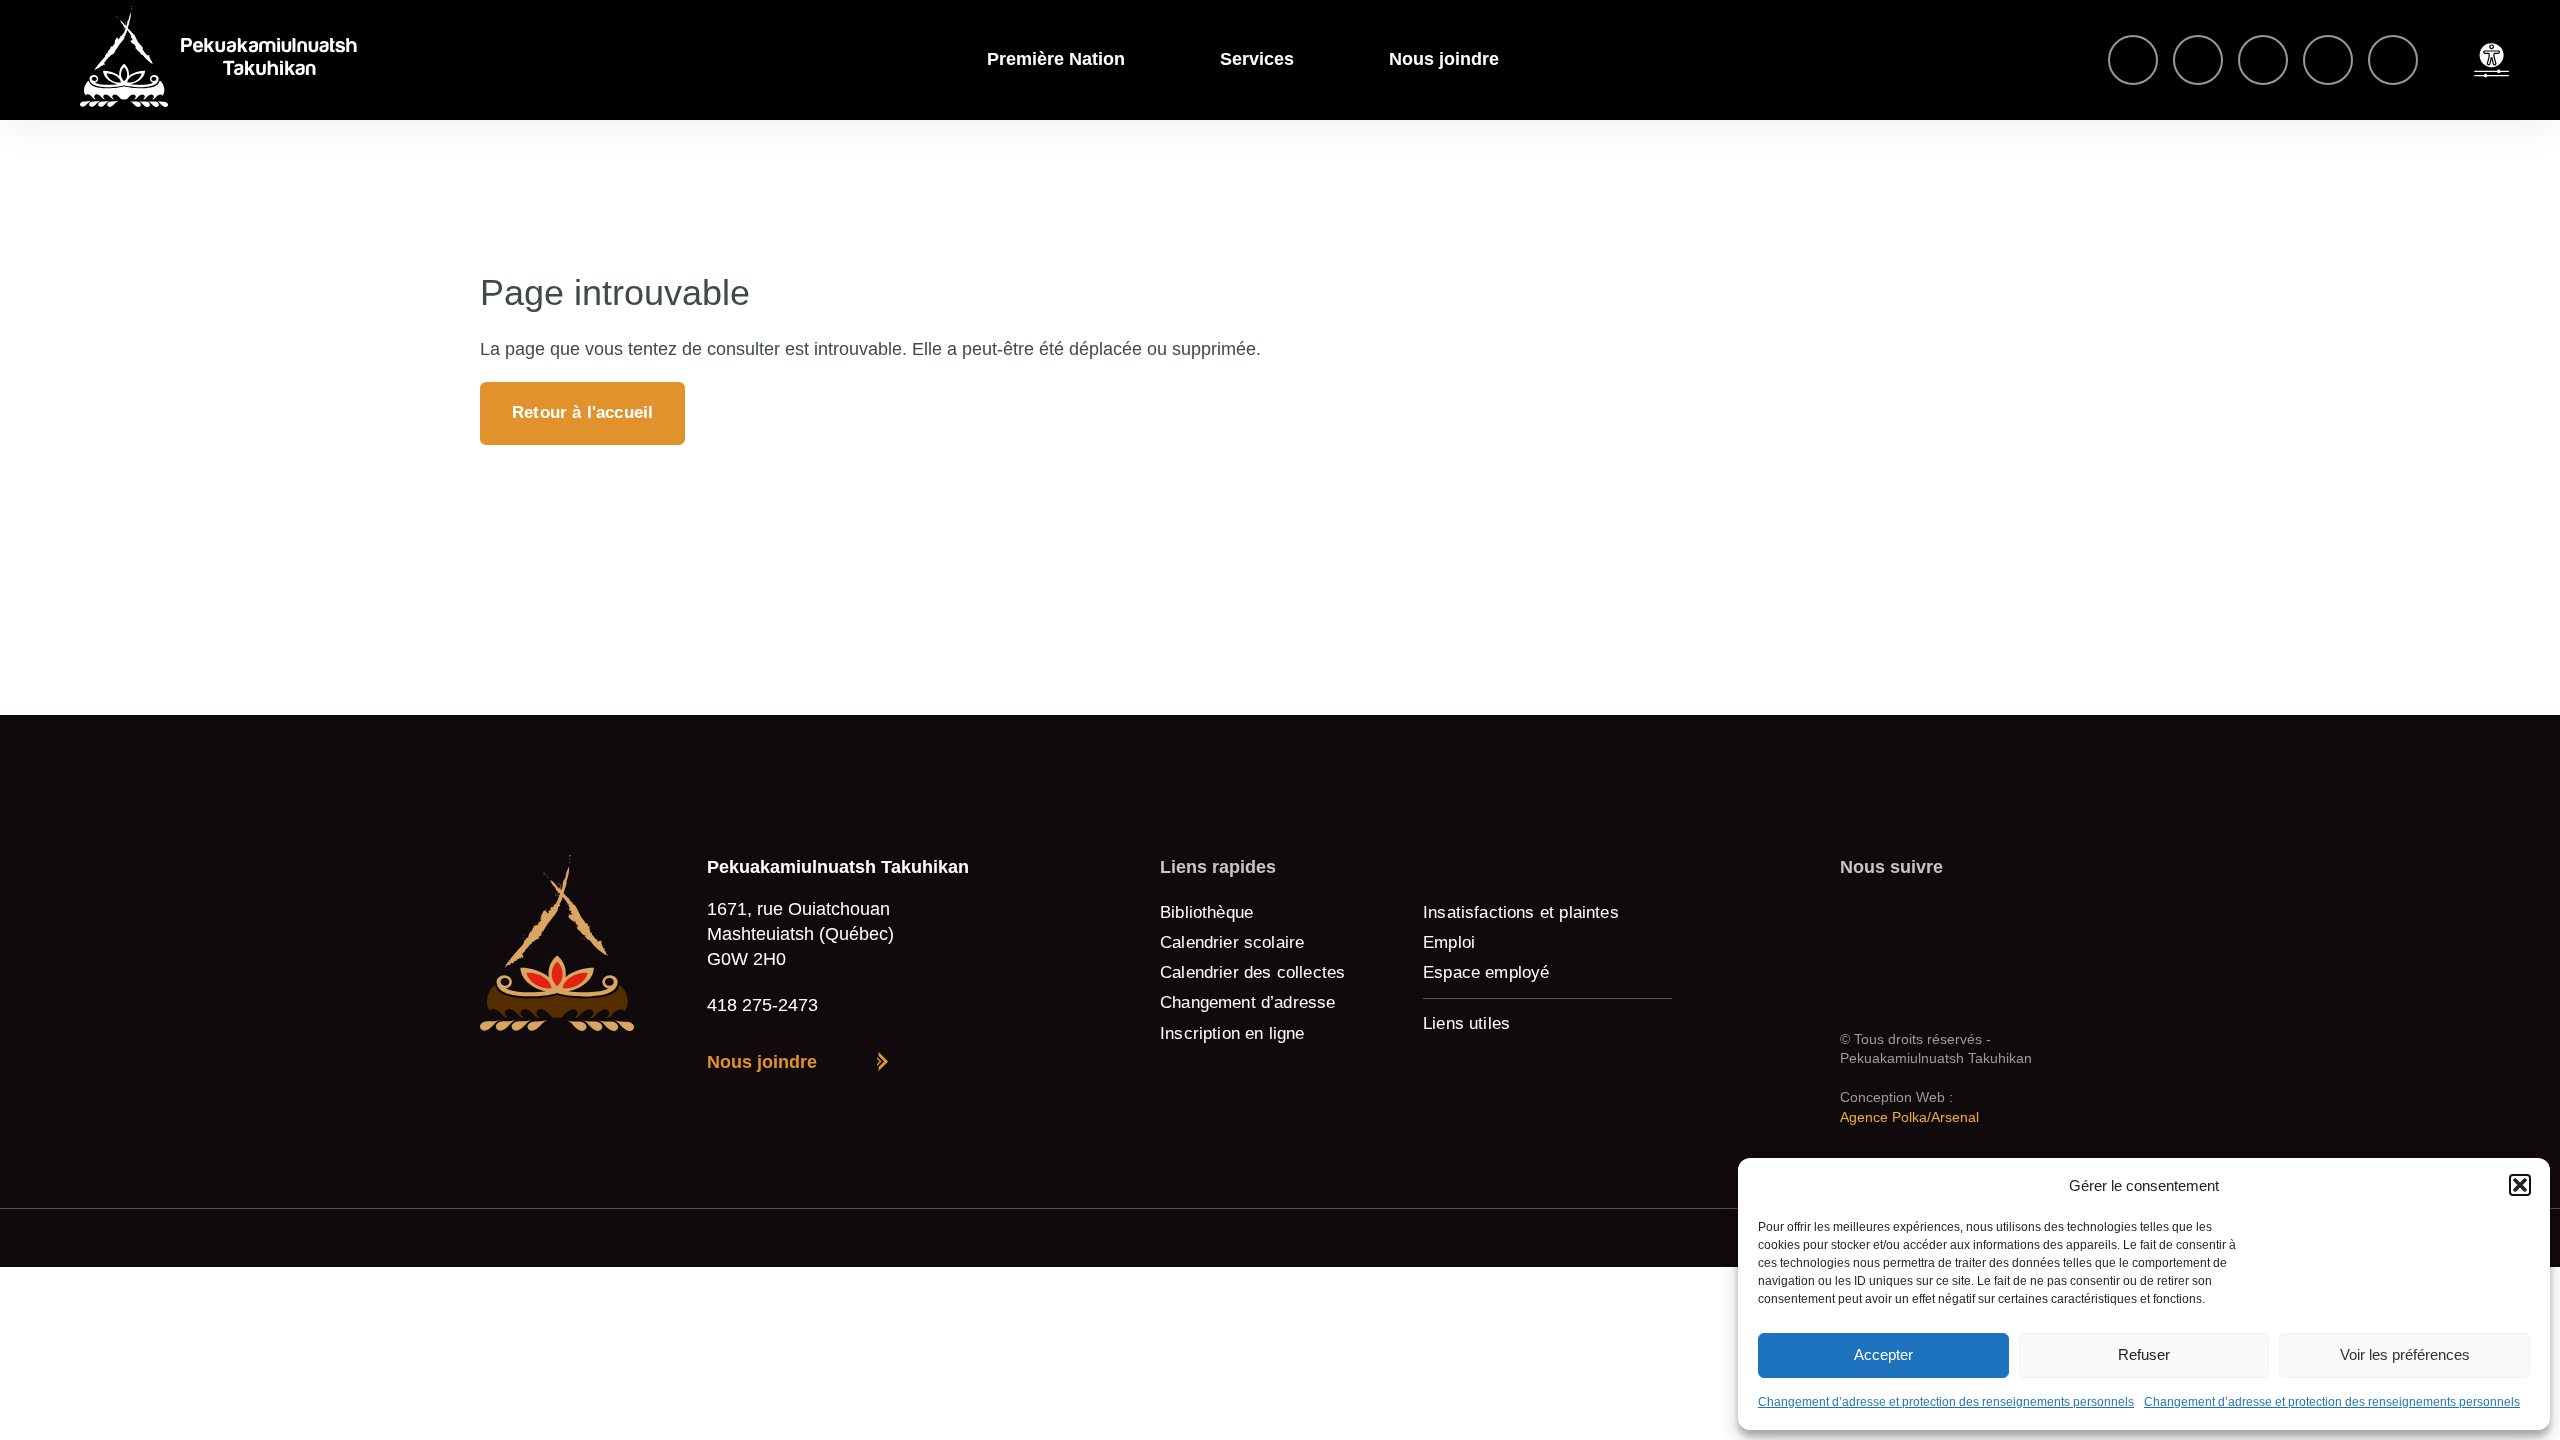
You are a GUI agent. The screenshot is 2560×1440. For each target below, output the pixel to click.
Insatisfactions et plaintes (1521, 912)
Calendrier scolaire (1232, 942)
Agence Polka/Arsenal (1909, 1117)
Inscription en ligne (1232, 1033)
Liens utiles (1466, 1023)
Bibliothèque (1206, 912)
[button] (2520, 1185)
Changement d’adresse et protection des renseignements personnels (1946, 1402)
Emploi (1449, 942)
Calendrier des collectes (1252, 972)
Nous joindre (1444, 59)
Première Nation (1056, 59)
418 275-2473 (762, 1004)
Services (1257, 59)
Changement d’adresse (1248, 1002)
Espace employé (1486, 972)
